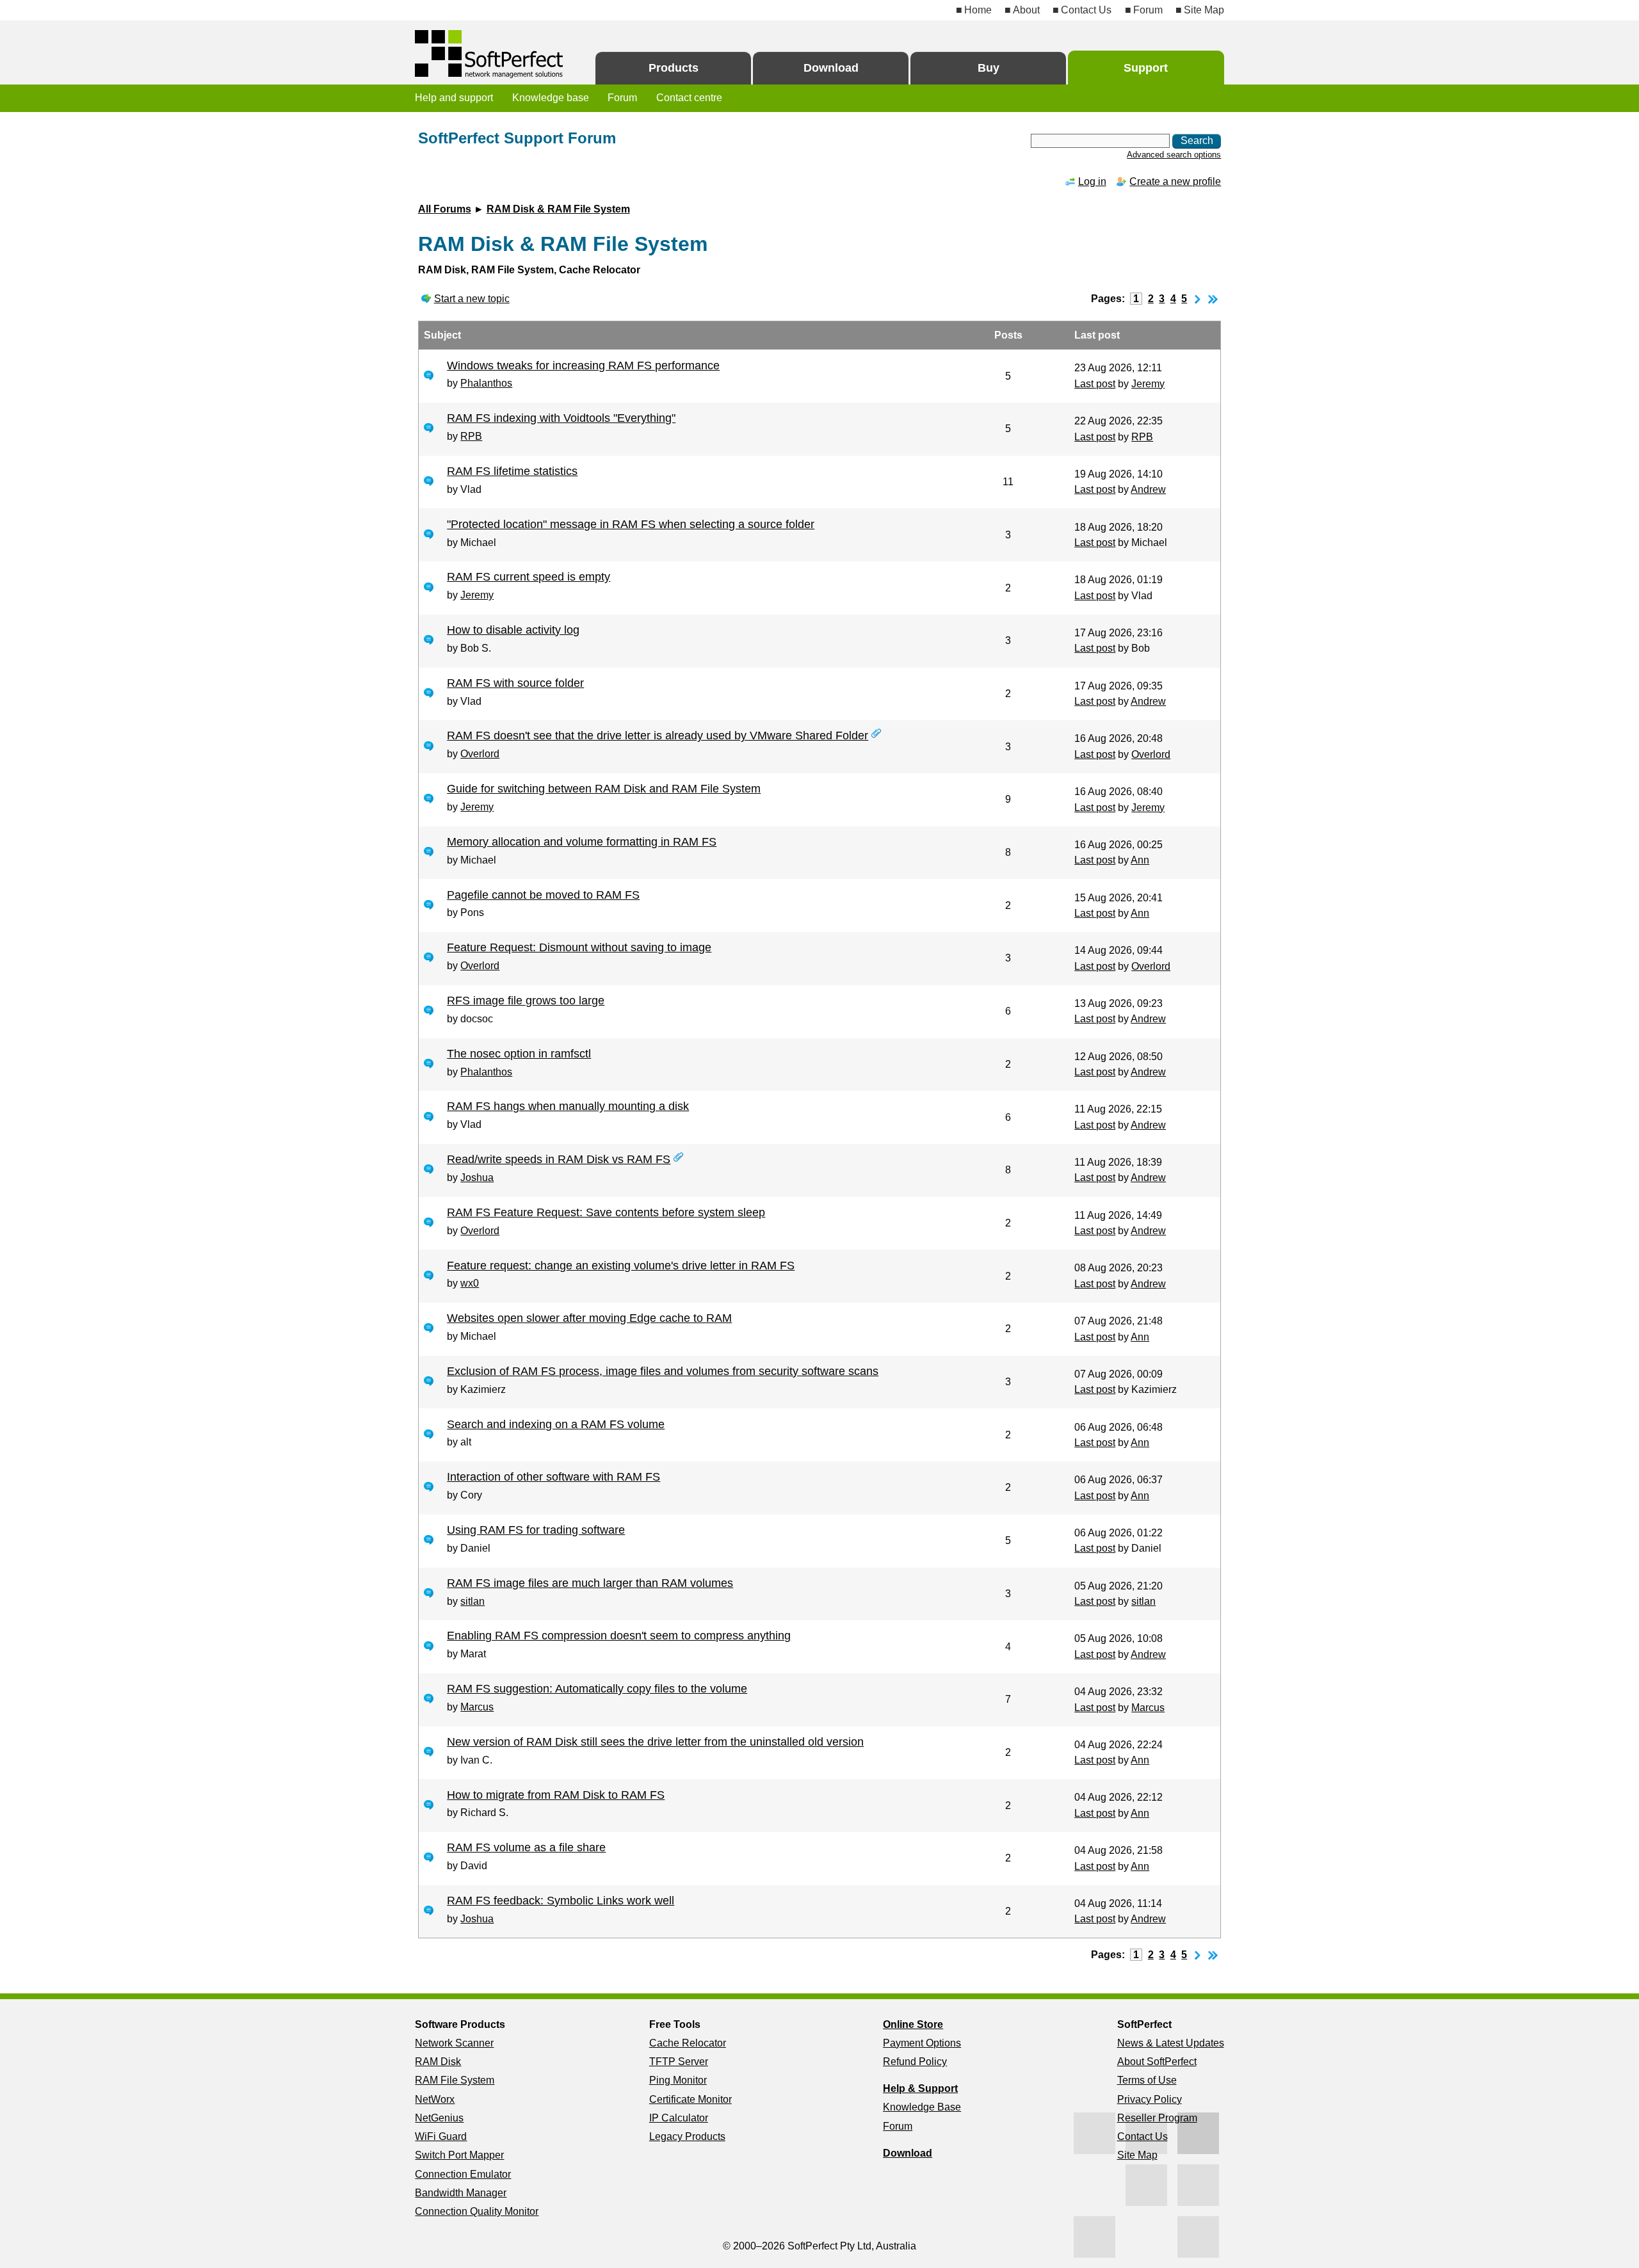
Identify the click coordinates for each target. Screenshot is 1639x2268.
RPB (471, 436)
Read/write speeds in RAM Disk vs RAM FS (559, 1159)
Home (978, 10)
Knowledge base (551, 98)
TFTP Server (679, 2062)
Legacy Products (687, 2136)
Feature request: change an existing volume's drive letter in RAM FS (621, 1266)
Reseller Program (1157, 2118)
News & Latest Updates (1171, 2043)
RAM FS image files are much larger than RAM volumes (590, 1583)
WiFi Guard (441, 2136)
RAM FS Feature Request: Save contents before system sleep (606, 1212)
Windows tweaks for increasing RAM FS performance (583, 366)
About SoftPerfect (1157, 2062)
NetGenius (439, 2118)
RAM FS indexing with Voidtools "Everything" (561, 418)
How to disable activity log (513, 630)
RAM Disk (438, 2062)
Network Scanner (454, 2043)
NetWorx (435, 2099)
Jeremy (1148, 384)
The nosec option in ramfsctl (519, 1054)
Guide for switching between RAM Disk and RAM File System (604, 789)
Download (831, 68)
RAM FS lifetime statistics (512, 471)
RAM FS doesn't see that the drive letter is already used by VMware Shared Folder (658, 736)
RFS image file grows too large (526, 1001)
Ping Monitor (678, 2080)
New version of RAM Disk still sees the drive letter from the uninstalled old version (655, 1742)
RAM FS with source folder (515, 683)
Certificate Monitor (690, 2099)
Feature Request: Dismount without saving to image (579, 947)
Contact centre (689, 98)
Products (674, 68)
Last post (1095, 384)
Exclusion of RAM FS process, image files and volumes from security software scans (663, 1371)
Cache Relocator (688, 2043)
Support (1146, 68)
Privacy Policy (1150, 2099)
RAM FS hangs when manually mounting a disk (568, 1106)
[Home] (490, 54)
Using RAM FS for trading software (536, 1530)
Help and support (454, 98)
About (1026, 10)
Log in (1092, 181)
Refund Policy (915, 2062)
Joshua (477, 1178)
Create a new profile (1175, 181)
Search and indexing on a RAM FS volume (556, 1424)
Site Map (1204, 10)
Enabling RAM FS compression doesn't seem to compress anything (619, 1636)
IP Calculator (679, 2118)
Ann (1140, 860)
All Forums (445, 209)
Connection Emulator (463, 2174)
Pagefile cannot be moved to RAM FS (543, 895)
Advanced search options (1174, 155)
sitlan (472, 1601)
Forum (1148, 10)
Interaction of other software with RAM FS (553, 1477)
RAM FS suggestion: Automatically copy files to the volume (597, 1689)
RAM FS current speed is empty (529, 577)
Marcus (477, 1707)
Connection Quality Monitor (477, 2211)
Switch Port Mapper (459, 2155)
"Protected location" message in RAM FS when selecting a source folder (631, 524)
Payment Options (922, 2043)
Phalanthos (486, 383)
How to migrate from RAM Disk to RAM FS (556, 1795)
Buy (989, 68)
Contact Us (1086, 10)
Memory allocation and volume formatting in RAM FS (582, 842)
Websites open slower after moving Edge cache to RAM (589, 1318)
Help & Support (920, 2088)
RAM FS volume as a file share (526, 1847)
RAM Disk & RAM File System (558, 209)
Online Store (913, 2024)
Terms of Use (1147, 2080)
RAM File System (455, 2080)
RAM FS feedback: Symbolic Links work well (561, 1901)
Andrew (1148, 489)
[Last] (1213, 299)
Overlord (480, 754)
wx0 (470, 1283)
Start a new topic (472, 299)
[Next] (1198, 299)
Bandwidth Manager (461, 2193)
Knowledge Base (922, 2107)
